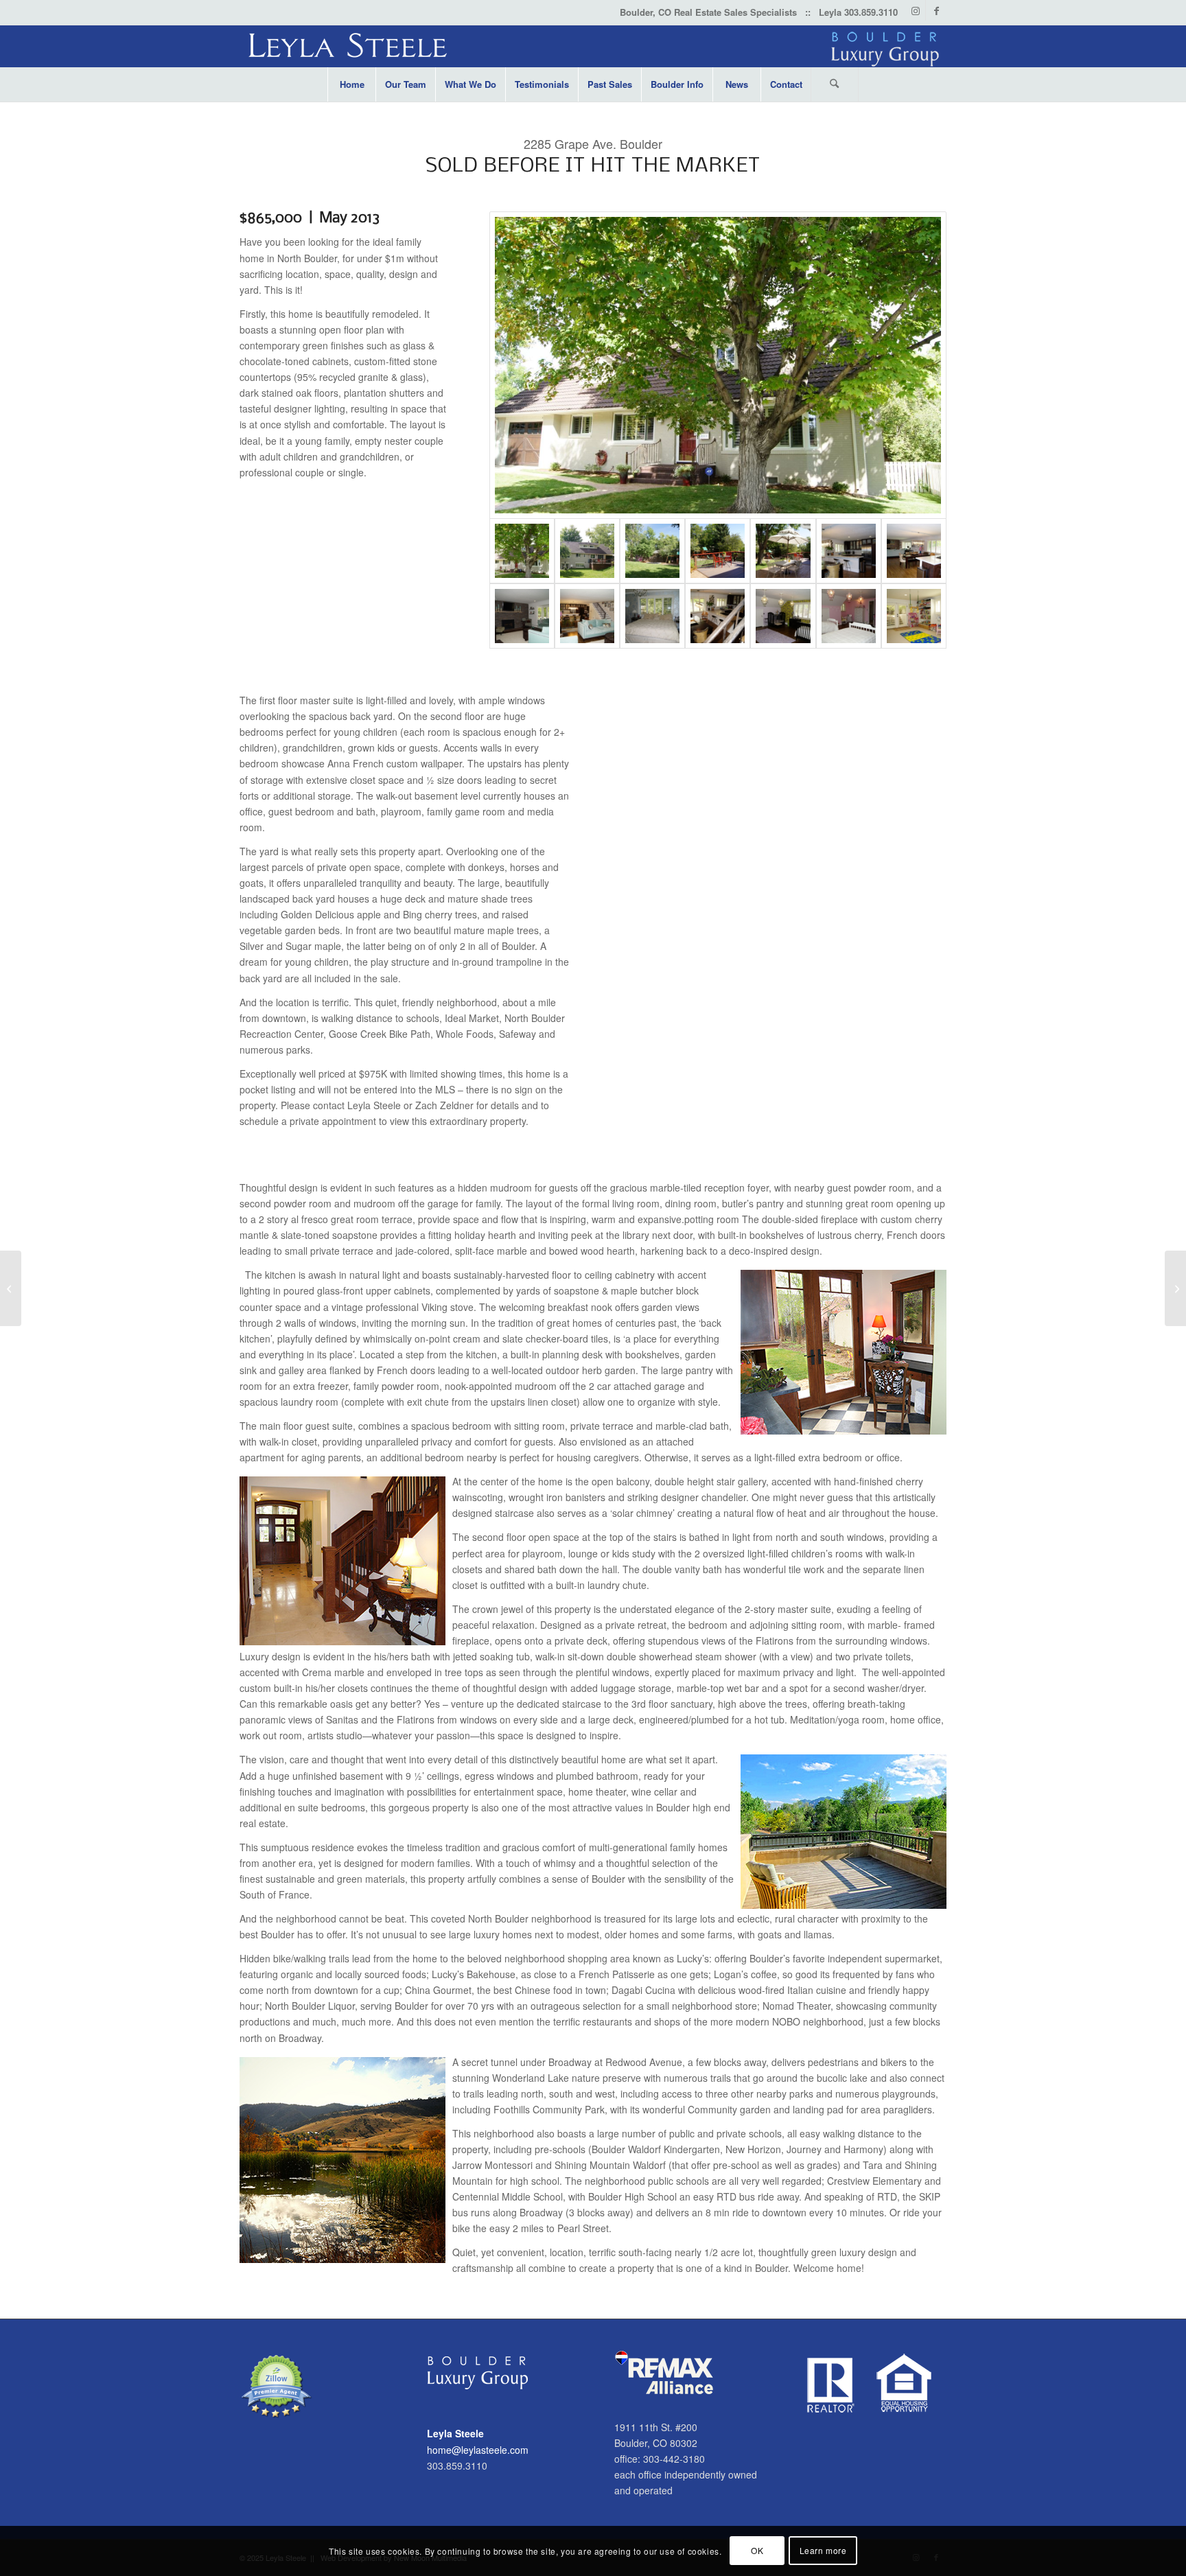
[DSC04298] (718, 551)
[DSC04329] (652, 616)
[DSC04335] (783, 616)
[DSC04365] (718, 365)
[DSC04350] (914, 616)
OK (757, 2550)
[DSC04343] (522, 616)
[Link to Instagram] (915, 10)
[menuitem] (351, 84)
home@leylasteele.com (478, 2450)
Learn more (823, 2550)
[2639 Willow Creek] (11, 1288)
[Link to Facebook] (936, 10)
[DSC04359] (587, 551)
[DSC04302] (783, 551)
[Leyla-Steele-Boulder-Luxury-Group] (593, 46)
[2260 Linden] (1175, 1288)
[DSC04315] (587, 616)
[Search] (835, 84)
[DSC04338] (849, 616)
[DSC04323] (849, 551)
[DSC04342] (718, 616)
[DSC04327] (914, 551)
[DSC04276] (652, 551)
